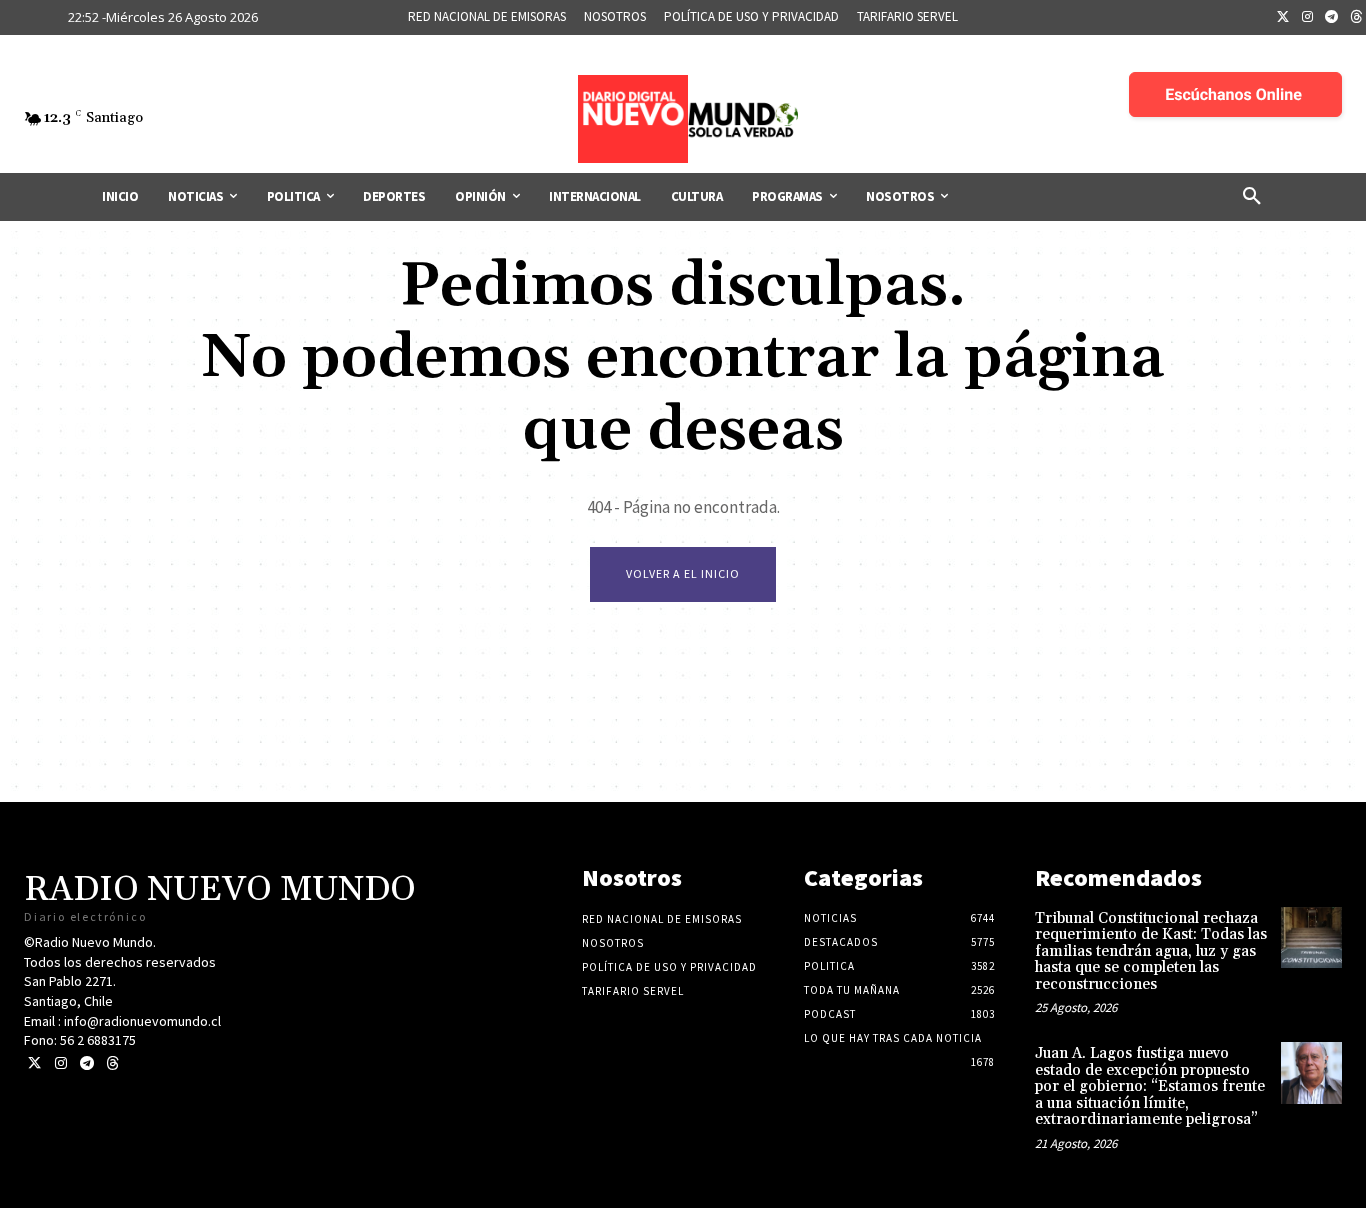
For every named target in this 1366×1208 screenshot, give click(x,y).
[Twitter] (1283, 18)
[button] (1252, 197)
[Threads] (112, 1063)
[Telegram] (1332, 18)
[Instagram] (1308, 18)
